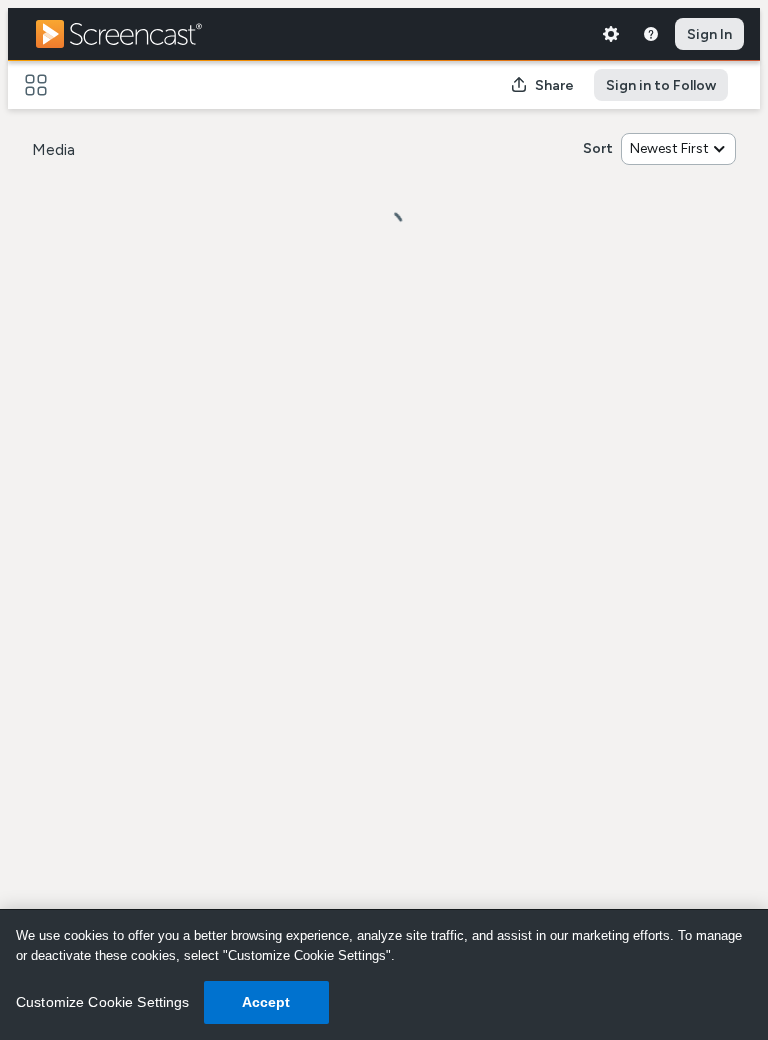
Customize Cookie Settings (103, 1002)
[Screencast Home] (132, 34)
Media (53, 149)
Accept (266, 1002)
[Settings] (611, 34)
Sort (598, 148)
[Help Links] (651, 34)
